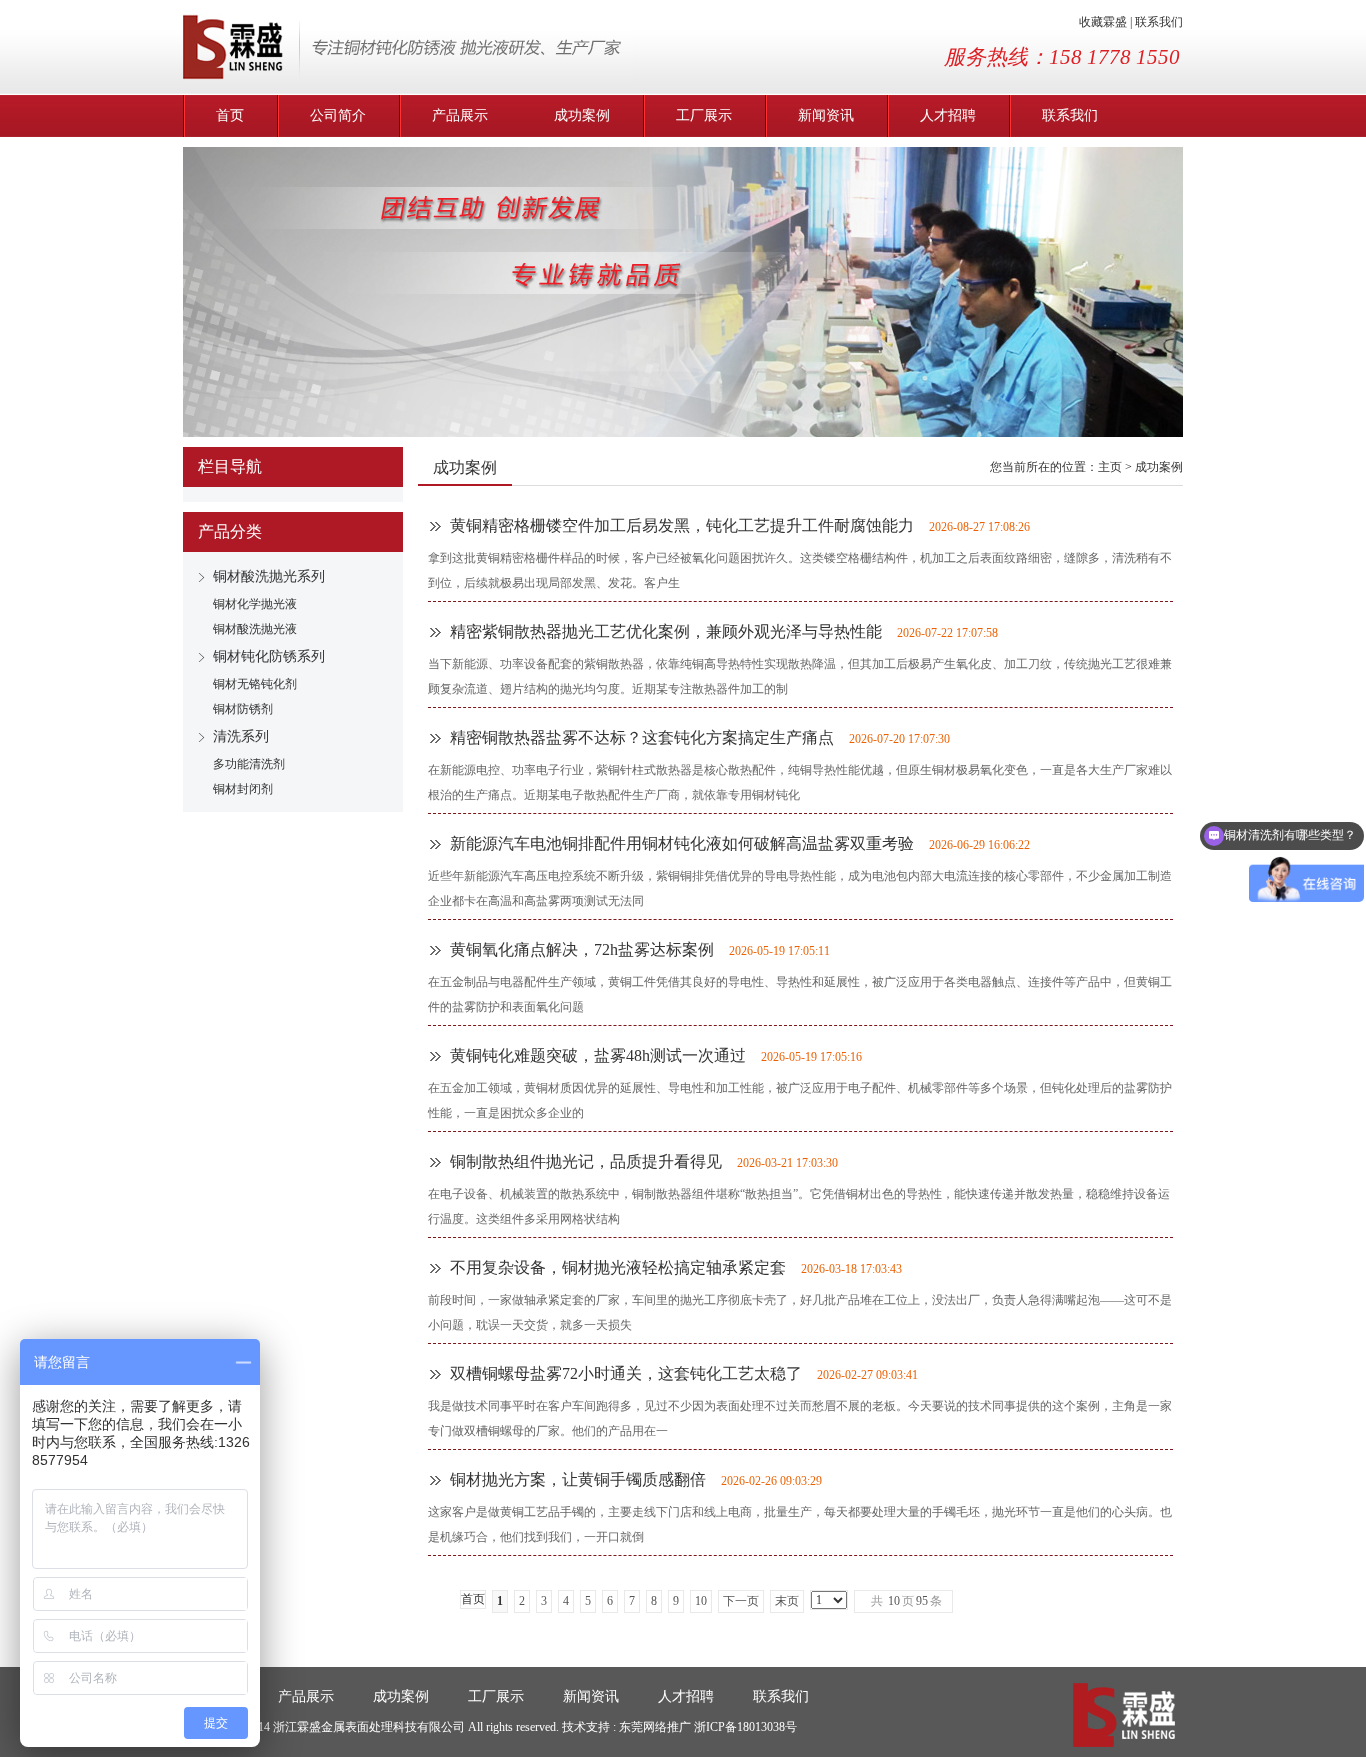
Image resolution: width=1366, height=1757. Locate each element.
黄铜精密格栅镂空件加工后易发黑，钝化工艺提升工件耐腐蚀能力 (682, 525)
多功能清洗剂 (249, 764)
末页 (787, 1601)
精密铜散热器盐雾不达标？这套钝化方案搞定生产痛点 (642, 737)
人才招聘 (948, 115)
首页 (230, 115)
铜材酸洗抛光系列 (269, 576)
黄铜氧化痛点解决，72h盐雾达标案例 (582, 949)
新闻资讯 (826, 115)
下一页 (741, 1601)
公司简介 (338, 115)
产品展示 (460, 115)
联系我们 (1159, 22)
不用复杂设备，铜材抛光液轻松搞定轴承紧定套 (618, 1267)
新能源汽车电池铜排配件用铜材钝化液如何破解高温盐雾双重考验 (682, 843)
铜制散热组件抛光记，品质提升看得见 (586, 1161)
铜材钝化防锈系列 (269, 656)
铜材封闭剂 (243, 789)
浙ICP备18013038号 (745, 1727)
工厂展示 (704, 115)
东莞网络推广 (656, 1727)
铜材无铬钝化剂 (255, 684)
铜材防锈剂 (243, 709)
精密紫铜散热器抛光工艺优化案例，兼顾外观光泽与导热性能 (666, 631)
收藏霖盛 (1103, 22)
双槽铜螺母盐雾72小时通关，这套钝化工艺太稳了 (626, 1373)
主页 (1110, 467)
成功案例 (582, 115)
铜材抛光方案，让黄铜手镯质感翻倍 (578, 1479)
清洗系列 (241, 736)
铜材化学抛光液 (255, 604)
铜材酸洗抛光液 (255, 629)
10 (701, 1601)
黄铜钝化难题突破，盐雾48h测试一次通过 (598, 1055)
